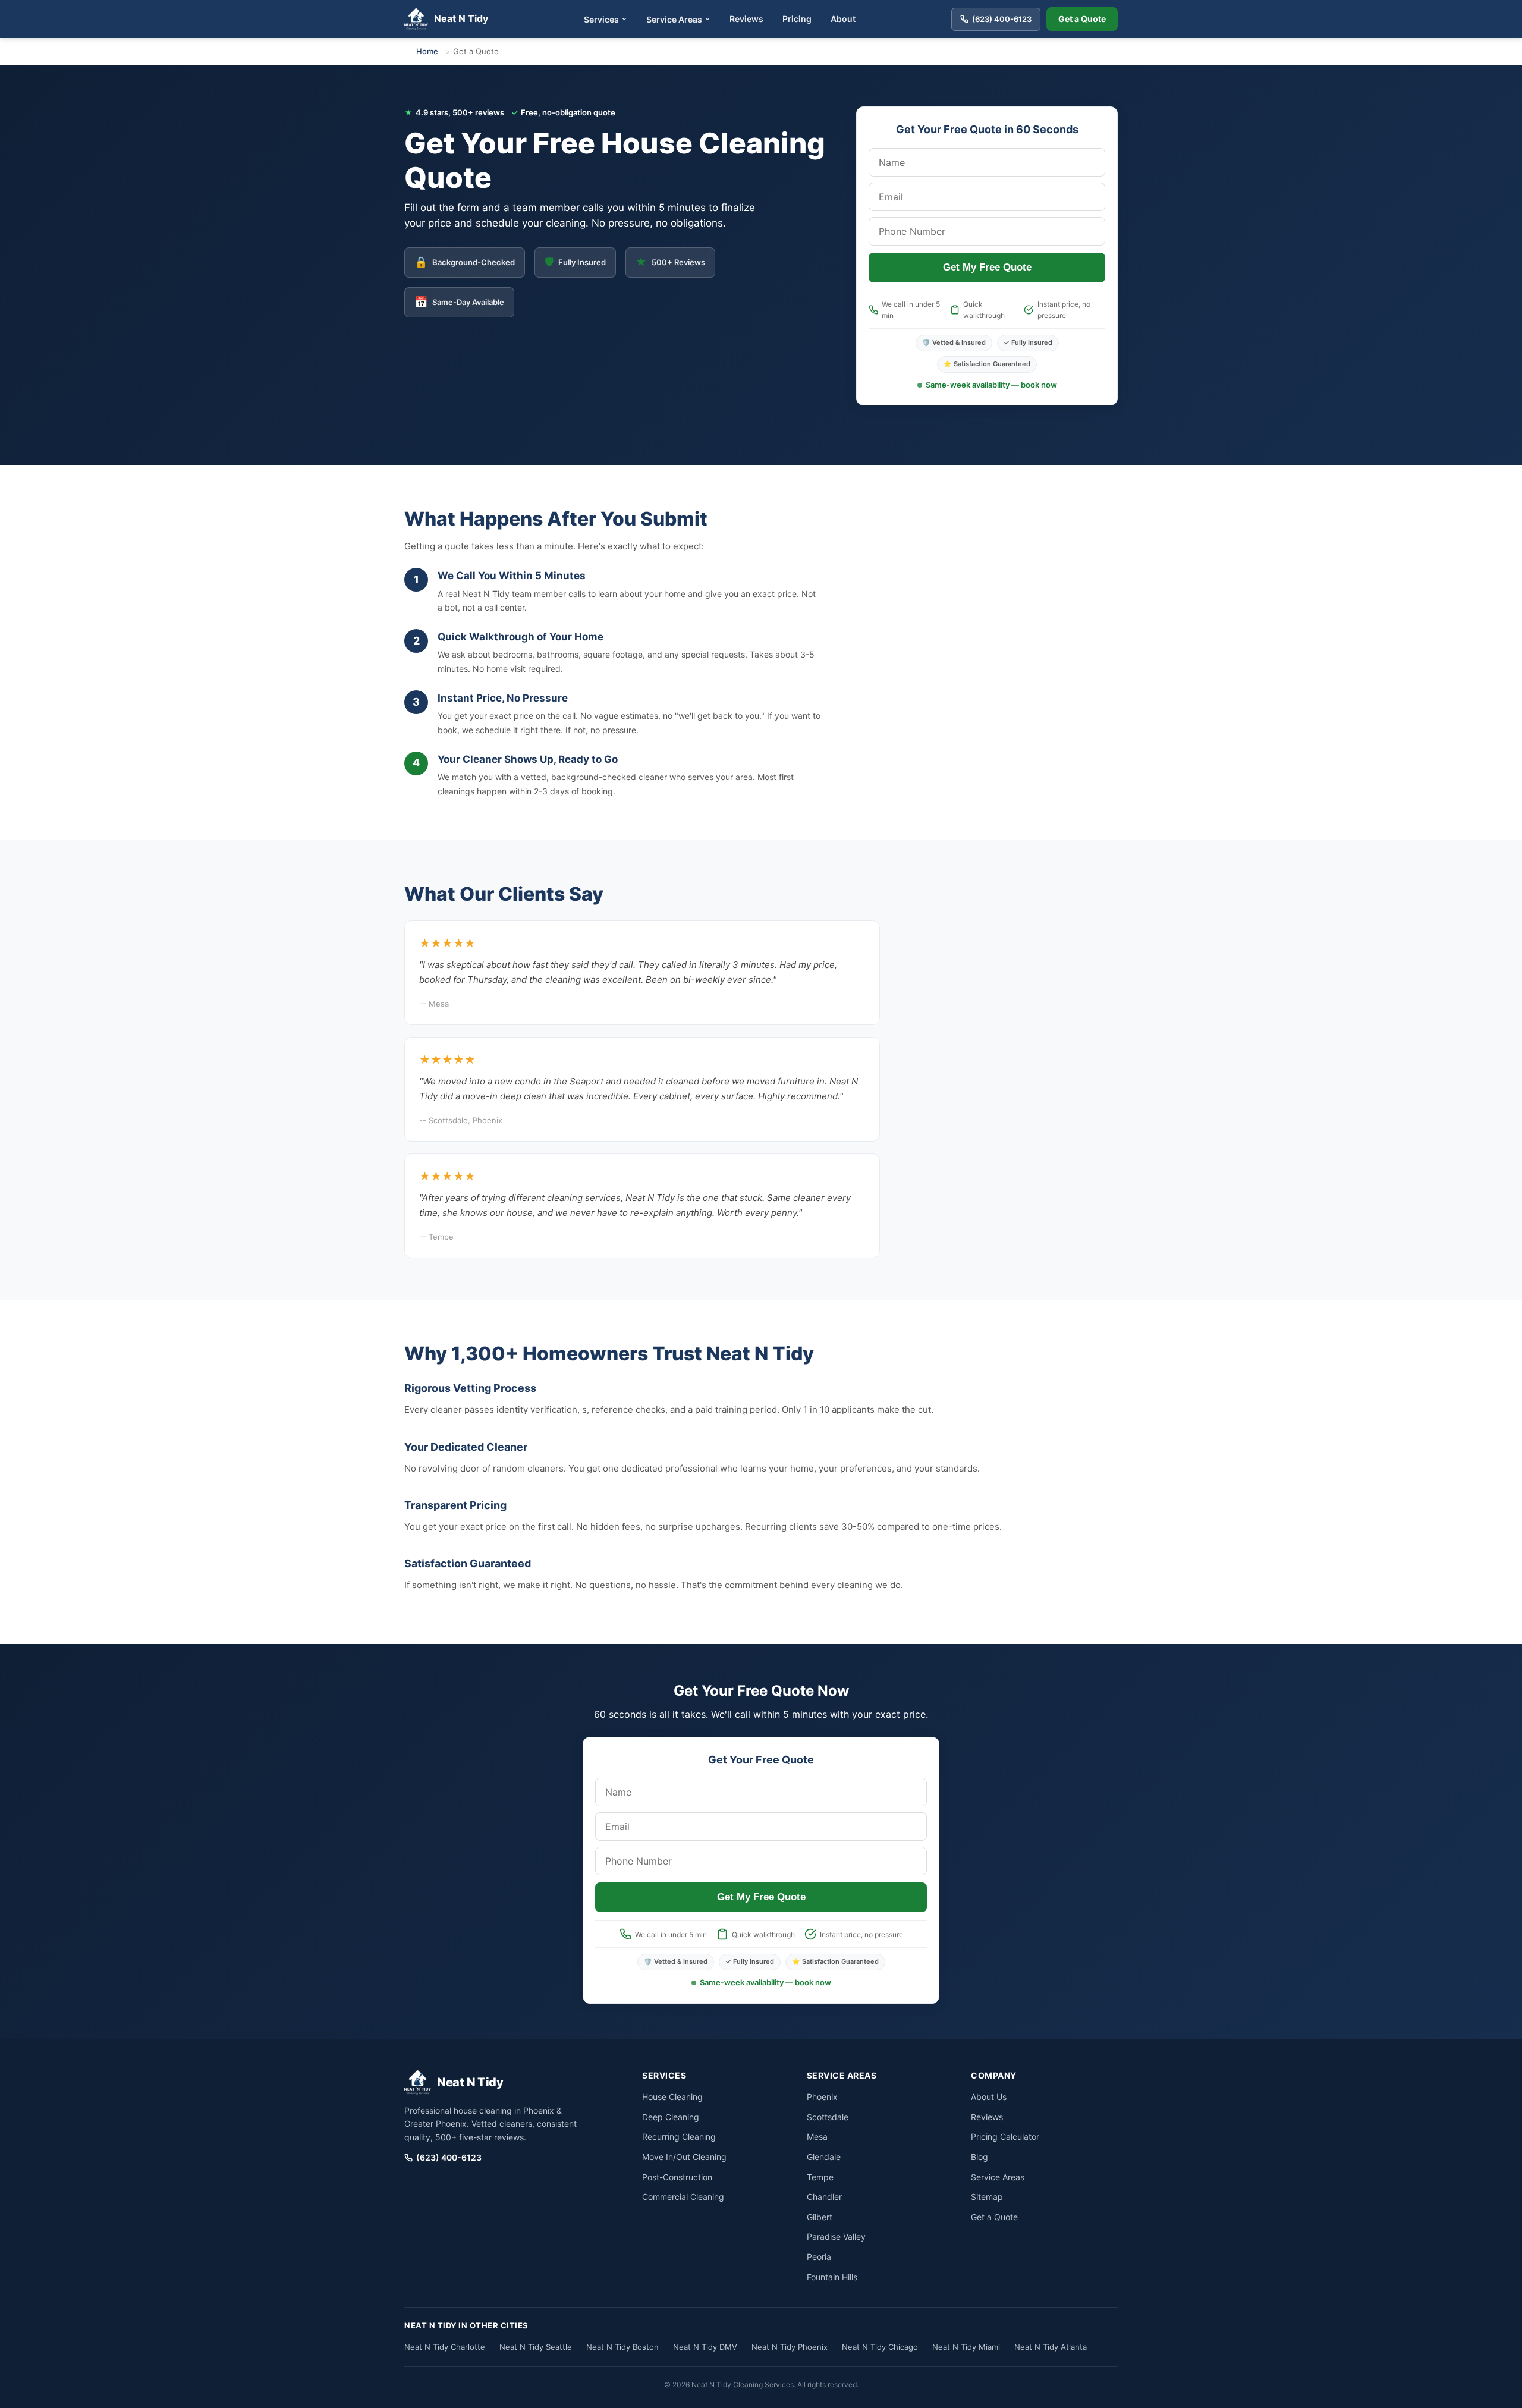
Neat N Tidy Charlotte (445, 2347)
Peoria (819, 2257)
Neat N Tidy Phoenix (790, 2347)
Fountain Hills (832, 2277)
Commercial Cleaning (683, 2197)
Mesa (817, 2137)
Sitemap (987, 2197)
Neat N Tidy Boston (622, 2347)
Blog (979, 2157)
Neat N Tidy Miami (966, 2347)
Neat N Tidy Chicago (880, 2347)
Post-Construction (677, 2177)
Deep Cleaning (671, 2117)
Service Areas (674, 19)
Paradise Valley (836, 2236)
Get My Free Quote (987, 267)
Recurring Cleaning (679, 2137)
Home (427, 51)
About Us (989, 2097)
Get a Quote (1082, 19)
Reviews (746, 19)
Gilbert (820, 2217)
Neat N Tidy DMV (705, 2347)
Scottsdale (828, 2117)
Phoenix (822, 2097)
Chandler (824, 2197)
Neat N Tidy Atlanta (1051, 2347)
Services (601, 19)
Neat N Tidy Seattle (536, 2347)
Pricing (797, 19)
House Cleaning (672, 2097)
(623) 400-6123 (449, 2157)
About (843, 19)
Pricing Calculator (1005, 2137)
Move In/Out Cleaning (684, 2157)
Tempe (820, 2177)
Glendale (824, 2157)
